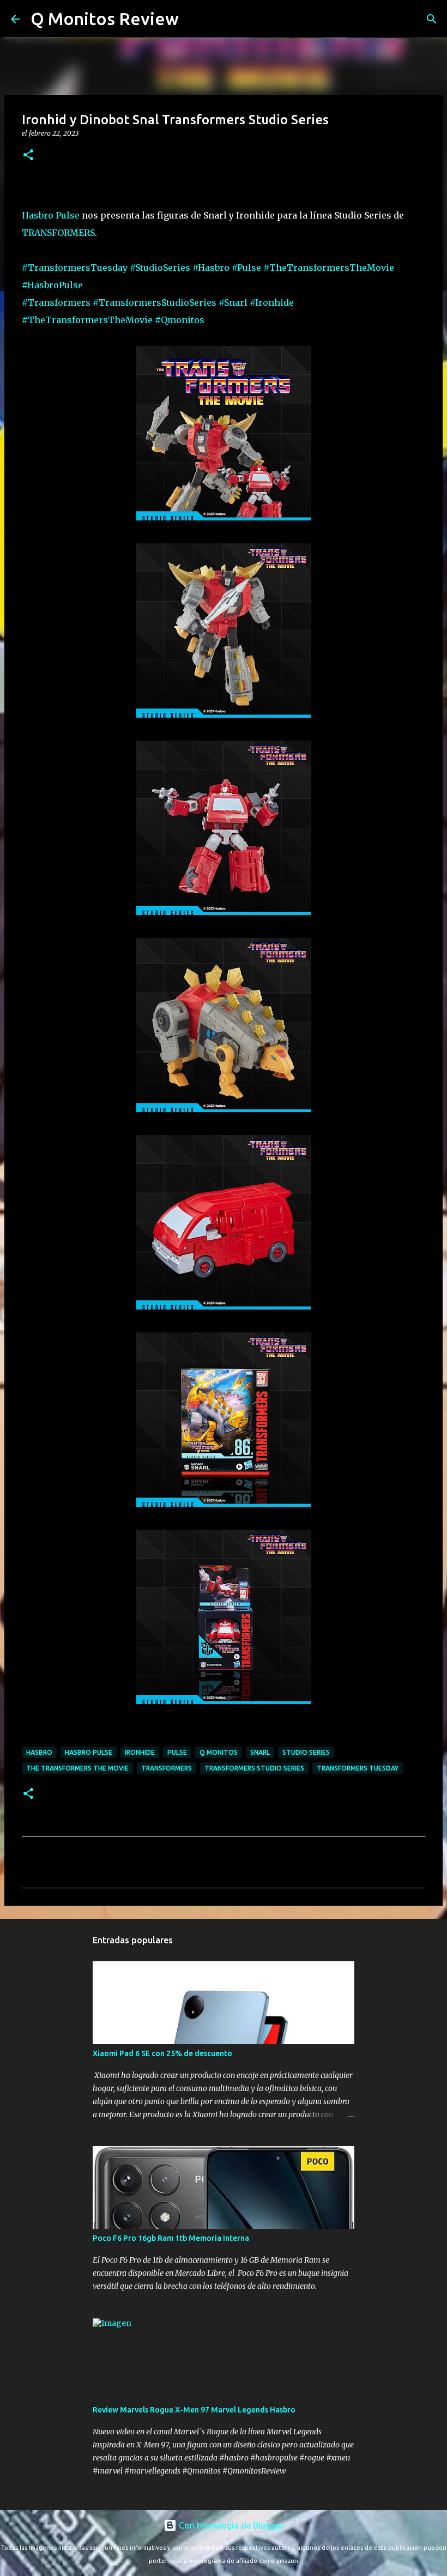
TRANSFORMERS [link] (58, 233)
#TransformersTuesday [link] (75, 268)
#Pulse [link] (246, 268)
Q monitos (219, 1752)
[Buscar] (194, 19)
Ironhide (140, 1752)
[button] (28, 156)
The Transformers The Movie (77, 1768)
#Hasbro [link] (211, 268)
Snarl (260, 1752)
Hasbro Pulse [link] (51, 215)
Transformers (167, 1768)
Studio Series (306, 1752)
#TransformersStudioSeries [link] (155, 302)
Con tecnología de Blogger (230, 2525)
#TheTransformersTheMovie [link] (329, 268)
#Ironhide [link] (272, 302)
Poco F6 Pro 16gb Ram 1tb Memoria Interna (171, 2238)
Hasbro (39, 1752)
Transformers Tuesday (358, 1768)
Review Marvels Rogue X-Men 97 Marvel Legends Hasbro (194, 2410)
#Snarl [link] (233, 302)
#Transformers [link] (56, 302)
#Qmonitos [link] (180, 320)
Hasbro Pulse (89, 1752)
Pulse (177, 1752)
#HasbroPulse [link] (52, 285)
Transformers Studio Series (254, 1768)
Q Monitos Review (105, 19)
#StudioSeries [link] (160, 268)
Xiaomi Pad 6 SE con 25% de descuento (162, 2053)
